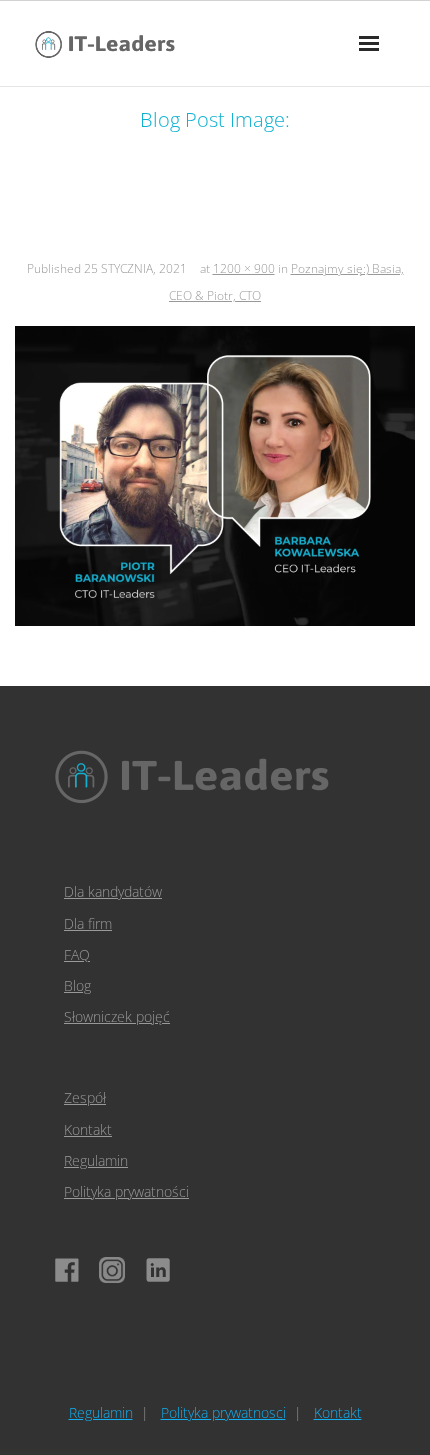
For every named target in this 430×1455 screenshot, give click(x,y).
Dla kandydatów (113, 891)
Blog (77, 985)
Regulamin (96, 1160)
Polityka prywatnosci (223, 1412)
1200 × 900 (244, 268)
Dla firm (88, 923)
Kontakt (88, 1129)
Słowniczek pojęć (117, 1016)
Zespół (85, 1097)
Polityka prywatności (126, 1191)
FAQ (77, 954)
